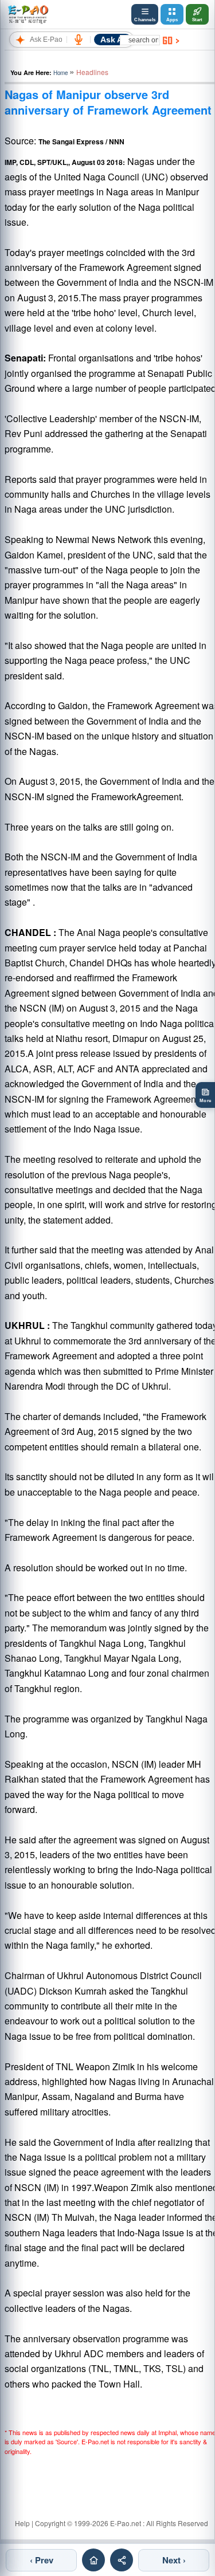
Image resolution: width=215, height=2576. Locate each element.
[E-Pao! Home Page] (28, 14)
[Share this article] (122, 2560)
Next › (174, 2560)
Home (60, 73)
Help (22, 2523)
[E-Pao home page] (93, 2560)
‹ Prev (42, 2560)
